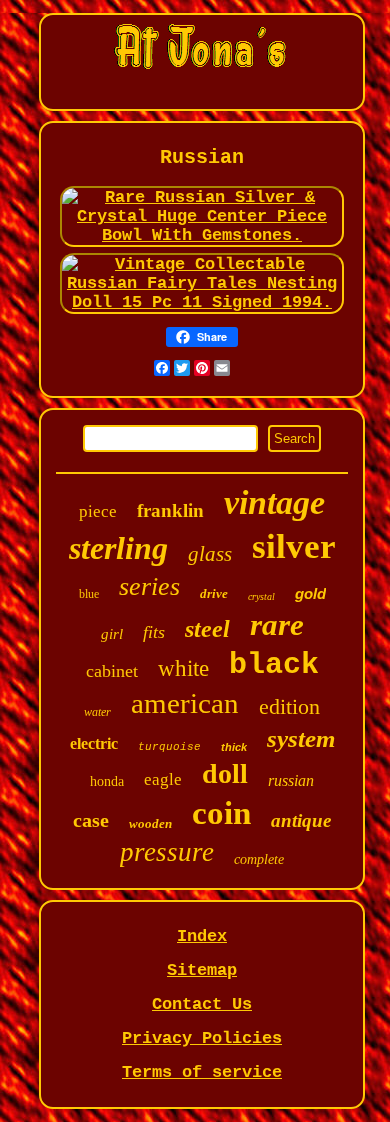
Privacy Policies (202, 1038)
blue (89, 594)
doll (225, 773)
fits (154, 632)
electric (94, 743)
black (274, 665)
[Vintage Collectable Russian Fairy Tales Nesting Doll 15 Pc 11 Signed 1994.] (202, 302)
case (91, 820)
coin (221, 813)
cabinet (112, 671)
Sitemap (202, 970)
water (97, 712)
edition (289, 706)
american (185, 703)
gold (310, 593)
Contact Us (202, 1004)
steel (207, 629)
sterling (118, 548)
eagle (163, 779)
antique (301, 820)
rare (277, 624)
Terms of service (202, 1072)
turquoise (169, 747)
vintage (274, 502)
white (183, 668)
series (149, 586)
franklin (170, 510)
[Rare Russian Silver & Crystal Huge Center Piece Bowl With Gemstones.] (202, 235)
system (301, 738)
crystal (261, 596)
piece (98, 511)
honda (107, 781)
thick (234, 747)
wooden (150, 823)
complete (259, 859)
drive (214, 593)
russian (291, 780)
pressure (167, 852)
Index (202, 936)
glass (210, 554)
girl (112, 634)
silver (294, 546)
